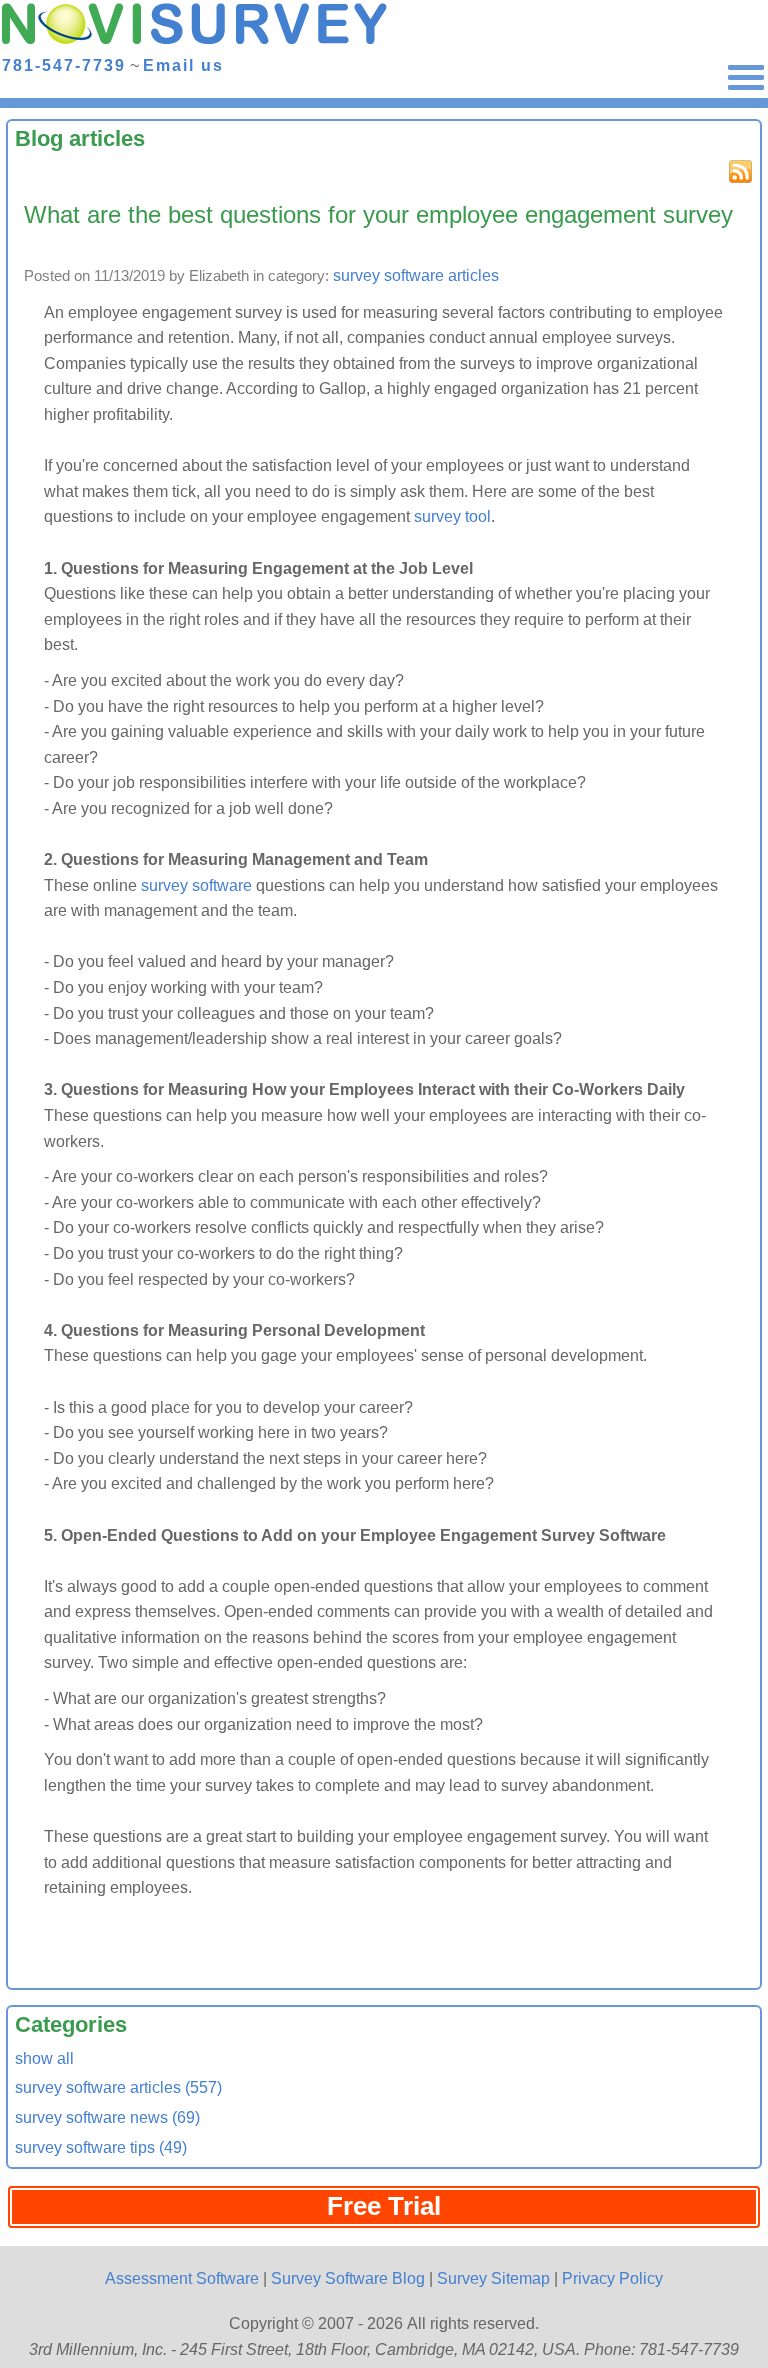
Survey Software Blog (348, 2278)
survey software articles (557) (118, 2087)
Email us (183, 65)
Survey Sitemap (493, 2278)
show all (44, 2058)
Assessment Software (182, 2278)
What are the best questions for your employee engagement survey (378, 214)
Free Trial (384, 2206)
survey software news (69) (107, 2117)
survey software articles (416, 275)
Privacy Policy (612, 2278)
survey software (196, 885)
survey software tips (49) (101, 2147)
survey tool (452, 516)
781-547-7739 (64, 65)
